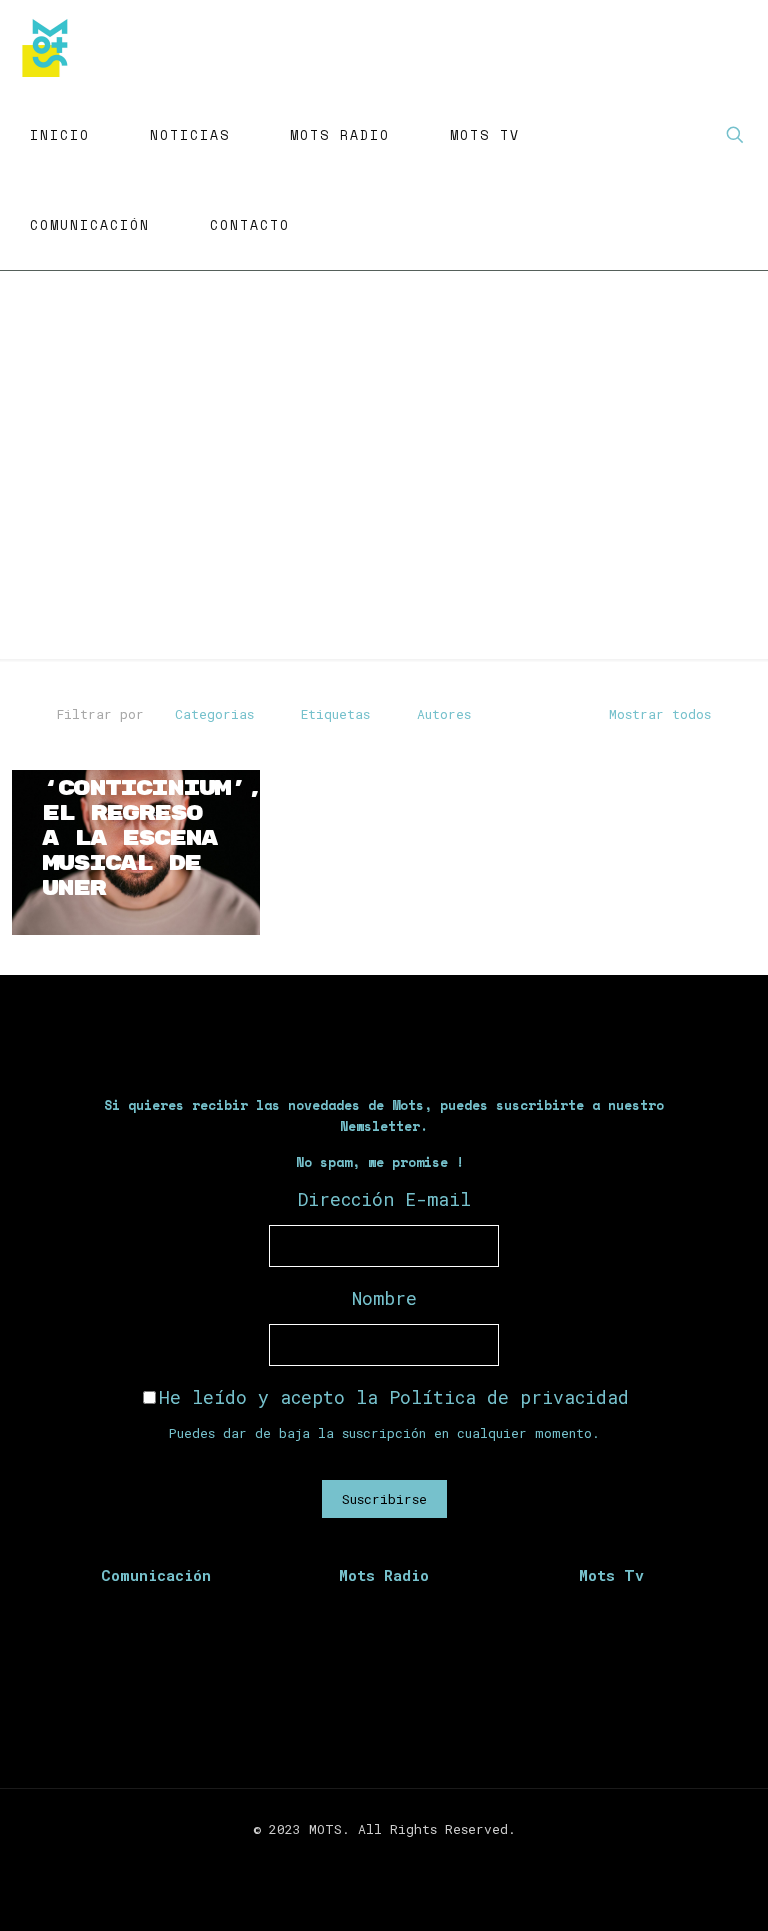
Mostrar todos (660, 714)
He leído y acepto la (394, 1397)
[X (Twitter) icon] (373, 1859)
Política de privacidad (509, 1397)
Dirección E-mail (384, 1199)
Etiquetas (335, 714)
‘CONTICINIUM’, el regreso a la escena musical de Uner (152, 838)
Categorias (214, 714)
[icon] (415, 1859)
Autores (444, 714)
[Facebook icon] (352, 1859)
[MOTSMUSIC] (50, 45)
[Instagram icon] (394, 1859)
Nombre (384, 1298)
